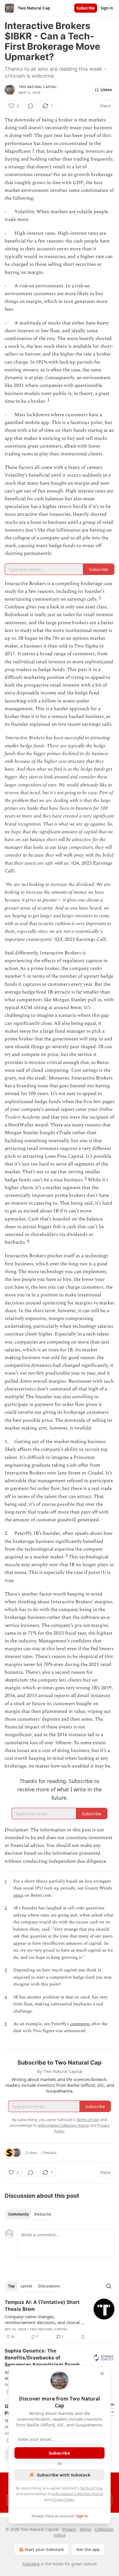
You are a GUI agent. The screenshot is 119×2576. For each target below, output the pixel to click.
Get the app (88, 2549)
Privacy (69, 2529)
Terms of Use (91, 2488)
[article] (59, 2319)
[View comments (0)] (31, 106)
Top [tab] (11, 2286)
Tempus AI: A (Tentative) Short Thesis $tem (42, 2306)
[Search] (109, 2286)
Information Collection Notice (78, 2494)
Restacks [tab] (43, 2214)
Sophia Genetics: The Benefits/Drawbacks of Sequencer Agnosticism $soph (42, 2358)
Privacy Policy (63, 2499)
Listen (106, 90)
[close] (102, 2374)
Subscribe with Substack (64, 2475)
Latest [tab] (26, 2286)
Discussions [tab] (49, 2286)
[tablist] (30, 2214)
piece (18, 1895)
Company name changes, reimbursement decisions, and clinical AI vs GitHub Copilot (45, 2319)
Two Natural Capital (38, 87)
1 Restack (49, 2153)
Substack (31, 2564)
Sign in (107, 8)
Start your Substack (44, 2549)
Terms (85, 2529)
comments (80, 2024)
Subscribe (86, 8)
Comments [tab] (18, 2214)
